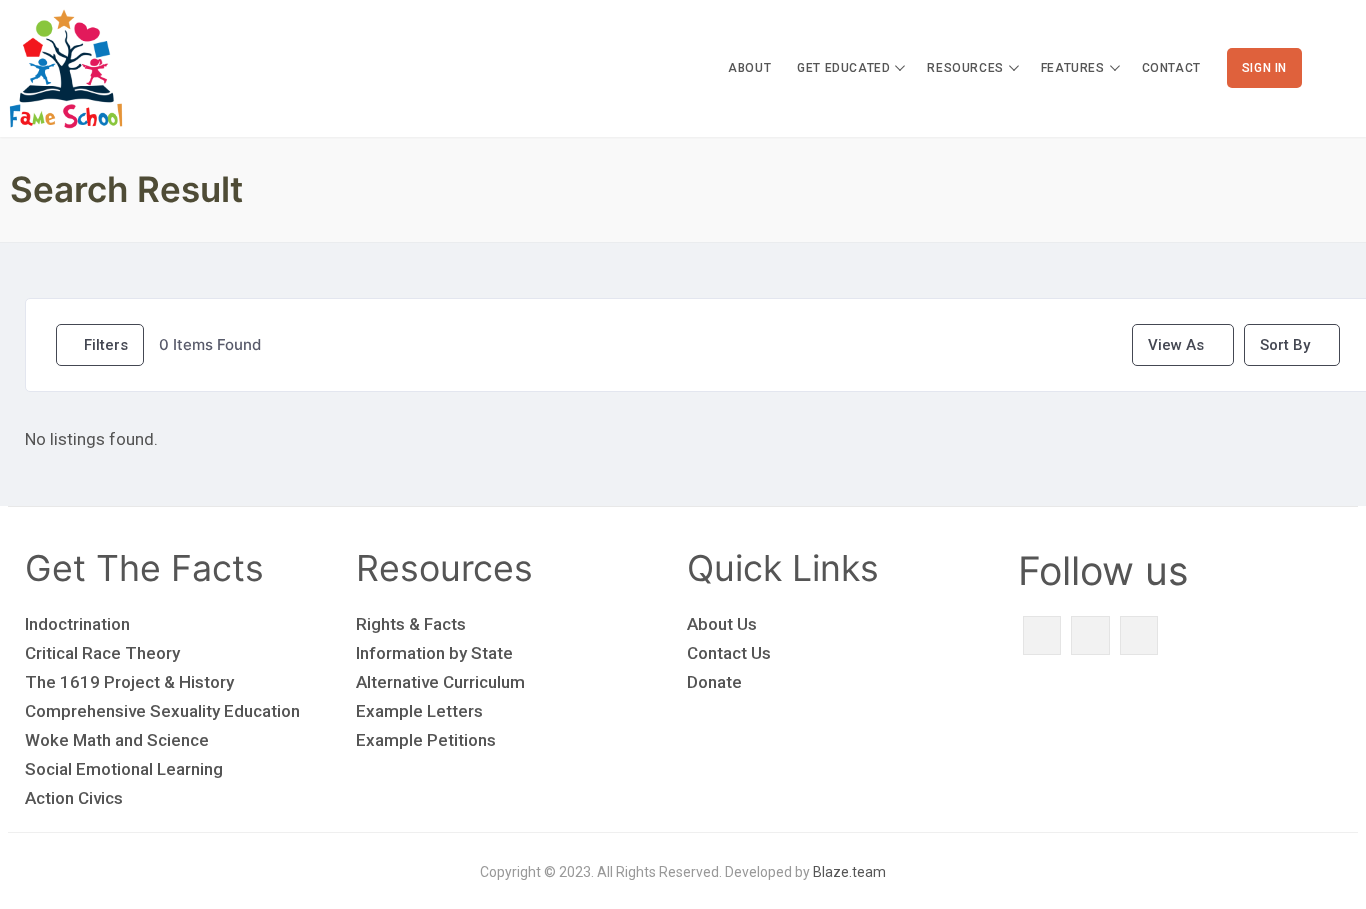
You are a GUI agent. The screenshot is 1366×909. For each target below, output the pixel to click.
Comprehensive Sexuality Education (162, 711)
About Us (722, 624)
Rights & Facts (411, 624)
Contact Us (729, 653)
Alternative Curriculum (440, 682)
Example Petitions (426, 740)
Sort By (1285, 345)
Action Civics (74, 798)
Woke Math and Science (117, 740)
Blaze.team (849, 872)
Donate (714, 682)
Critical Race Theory (102, 653)
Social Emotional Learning (124, 769)
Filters (106, 345)
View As (1176, 345)
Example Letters (419, 711)
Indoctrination (77, 624)
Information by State (434, 653)
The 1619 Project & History (129, 682)
